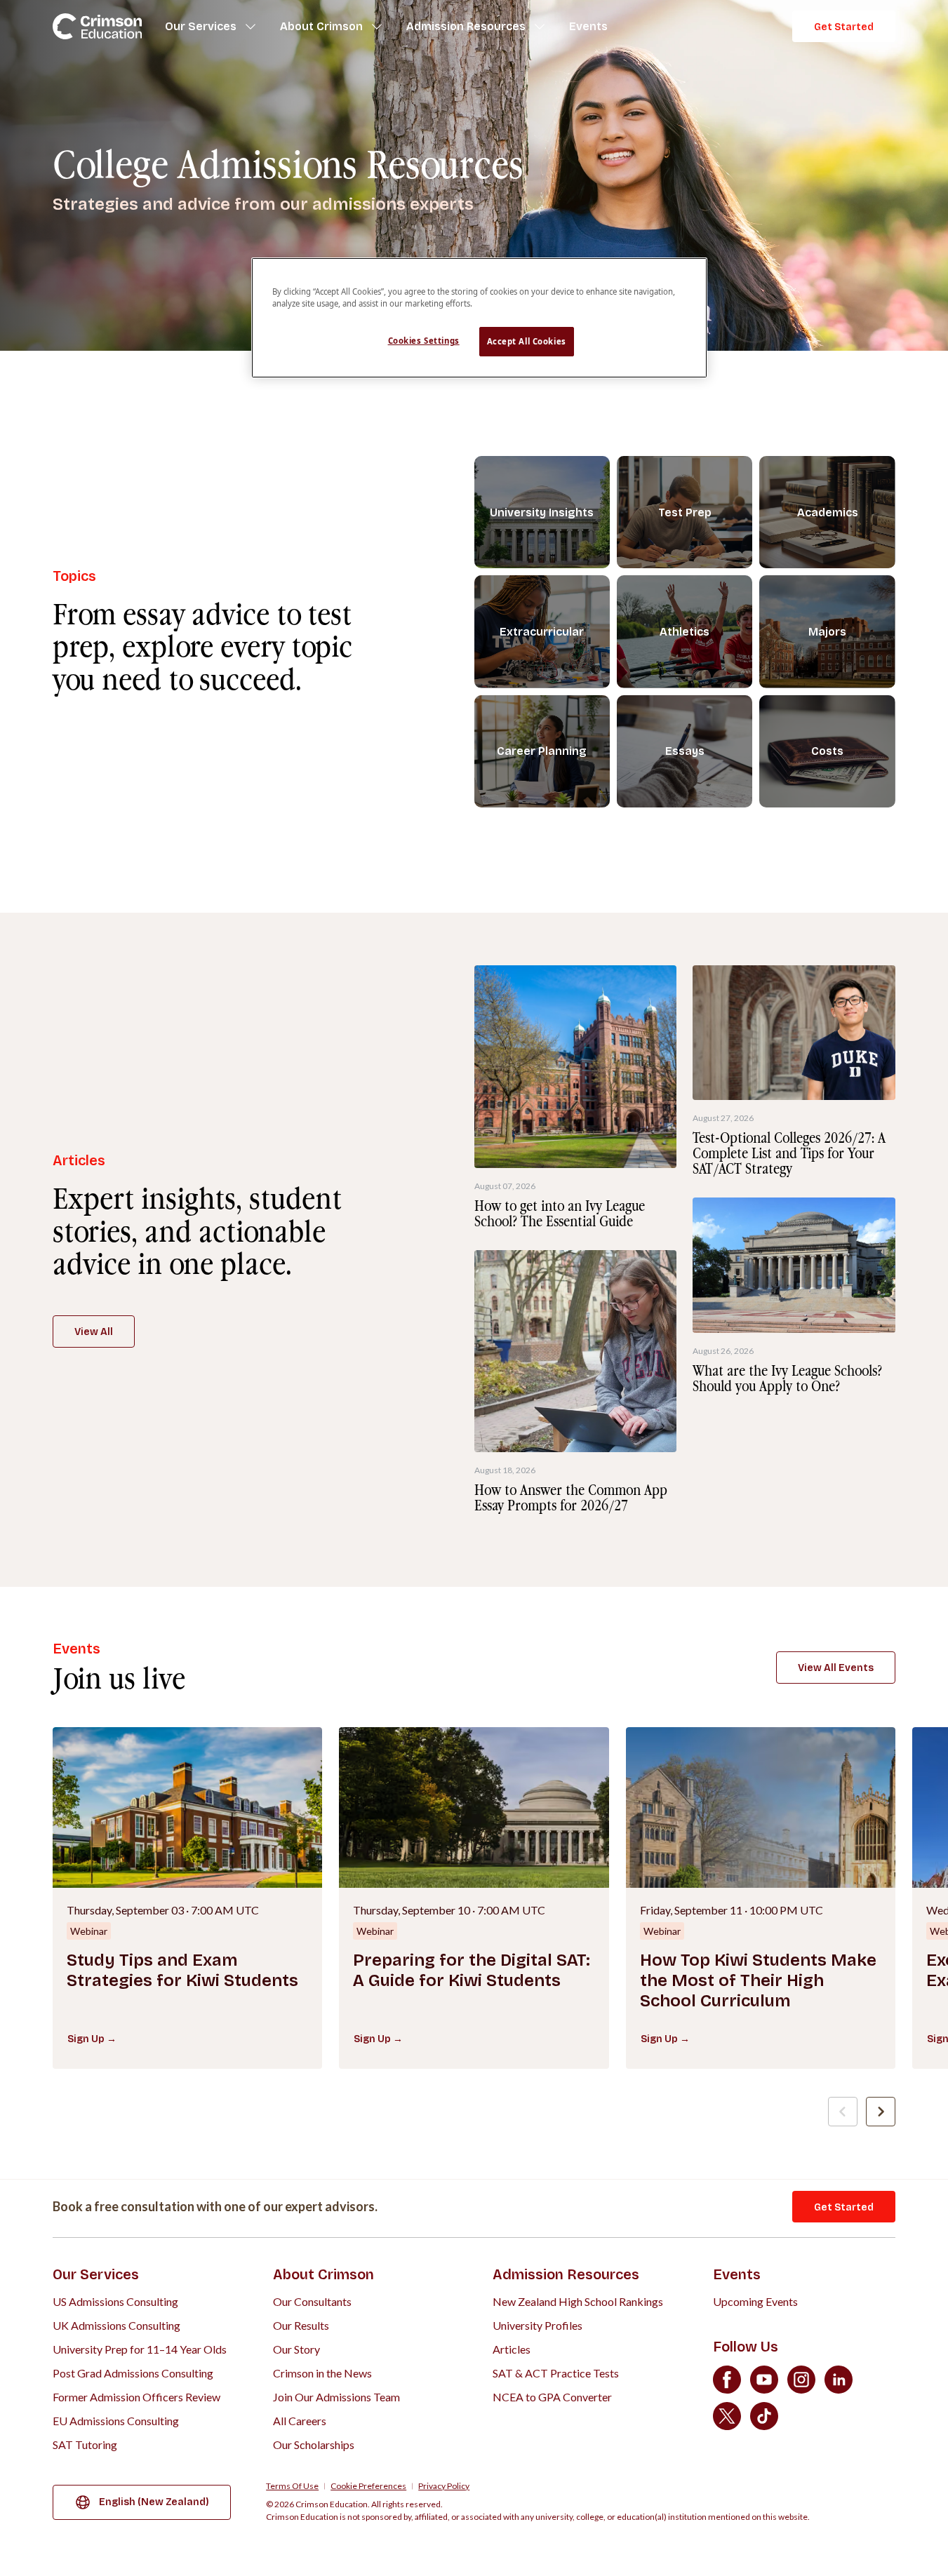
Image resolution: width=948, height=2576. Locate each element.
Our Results (301, 2325)
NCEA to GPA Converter (552, 2397)
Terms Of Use (292, 2486)
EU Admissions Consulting (116, 2421)
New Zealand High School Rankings (578, 2301)
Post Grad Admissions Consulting (133, 2373)
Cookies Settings (424, 341)
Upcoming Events (755, 2301)
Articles (512, 2349)
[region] (479, 318)
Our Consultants (312, 2301)
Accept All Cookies (527, 341)
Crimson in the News (322, 2373)
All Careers (300, 2421)
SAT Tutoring (85, 2444)
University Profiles (538, 2325)
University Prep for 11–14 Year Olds (140, 2349)
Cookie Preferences (368, 2486)
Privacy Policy (444, 2486)
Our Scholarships (314, 2444)
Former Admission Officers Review (136, 2397)
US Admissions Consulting (115, 2301)
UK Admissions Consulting (116, 2325)
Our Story (296, 2349)
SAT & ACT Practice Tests (556, 2373)
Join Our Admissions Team (336, 2397)
